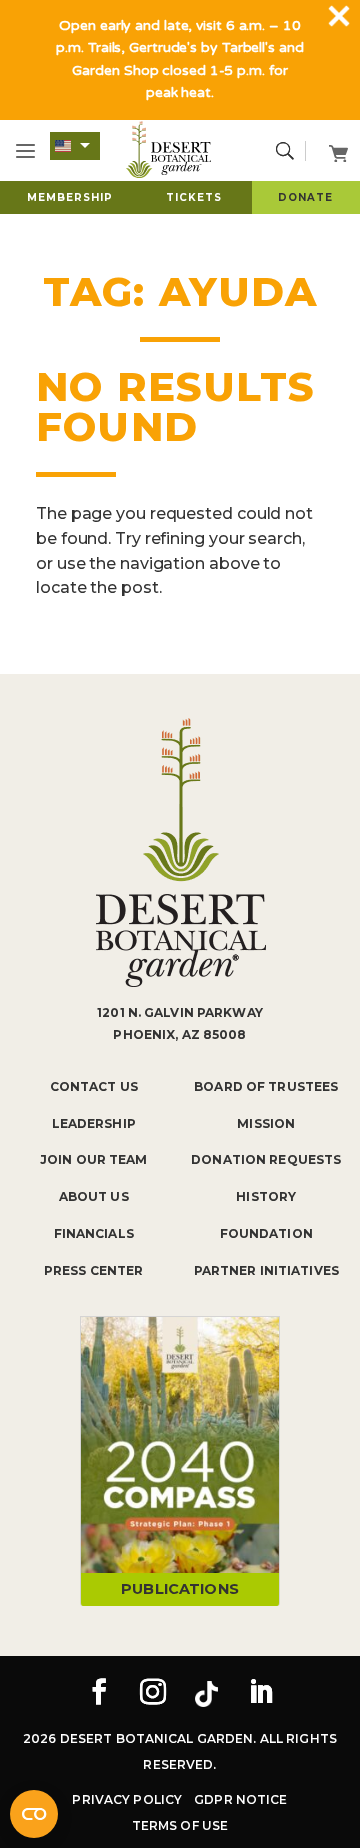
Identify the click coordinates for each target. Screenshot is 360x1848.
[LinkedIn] (261, 1694)
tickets (194, 197)
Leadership (94, 1123)
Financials (94, 1233)
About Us (94, 1196)
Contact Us (94, 1086)
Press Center (93, 1270)
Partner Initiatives (266, 1270)
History (266, 1196)
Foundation (266, 1233)
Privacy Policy (127, 1799)
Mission (266, 1123)
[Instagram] (153, 1694)
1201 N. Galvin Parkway (180, 1012)
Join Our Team (94, 1159)
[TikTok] (207, 1694)
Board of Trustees (266, 1086)
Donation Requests (266, 1159)
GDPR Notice (240, 1799)
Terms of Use (180, 1825)
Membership (70, 197)
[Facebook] (99, 1694)
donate (305, 197)
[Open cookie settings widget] (34, 1814)
